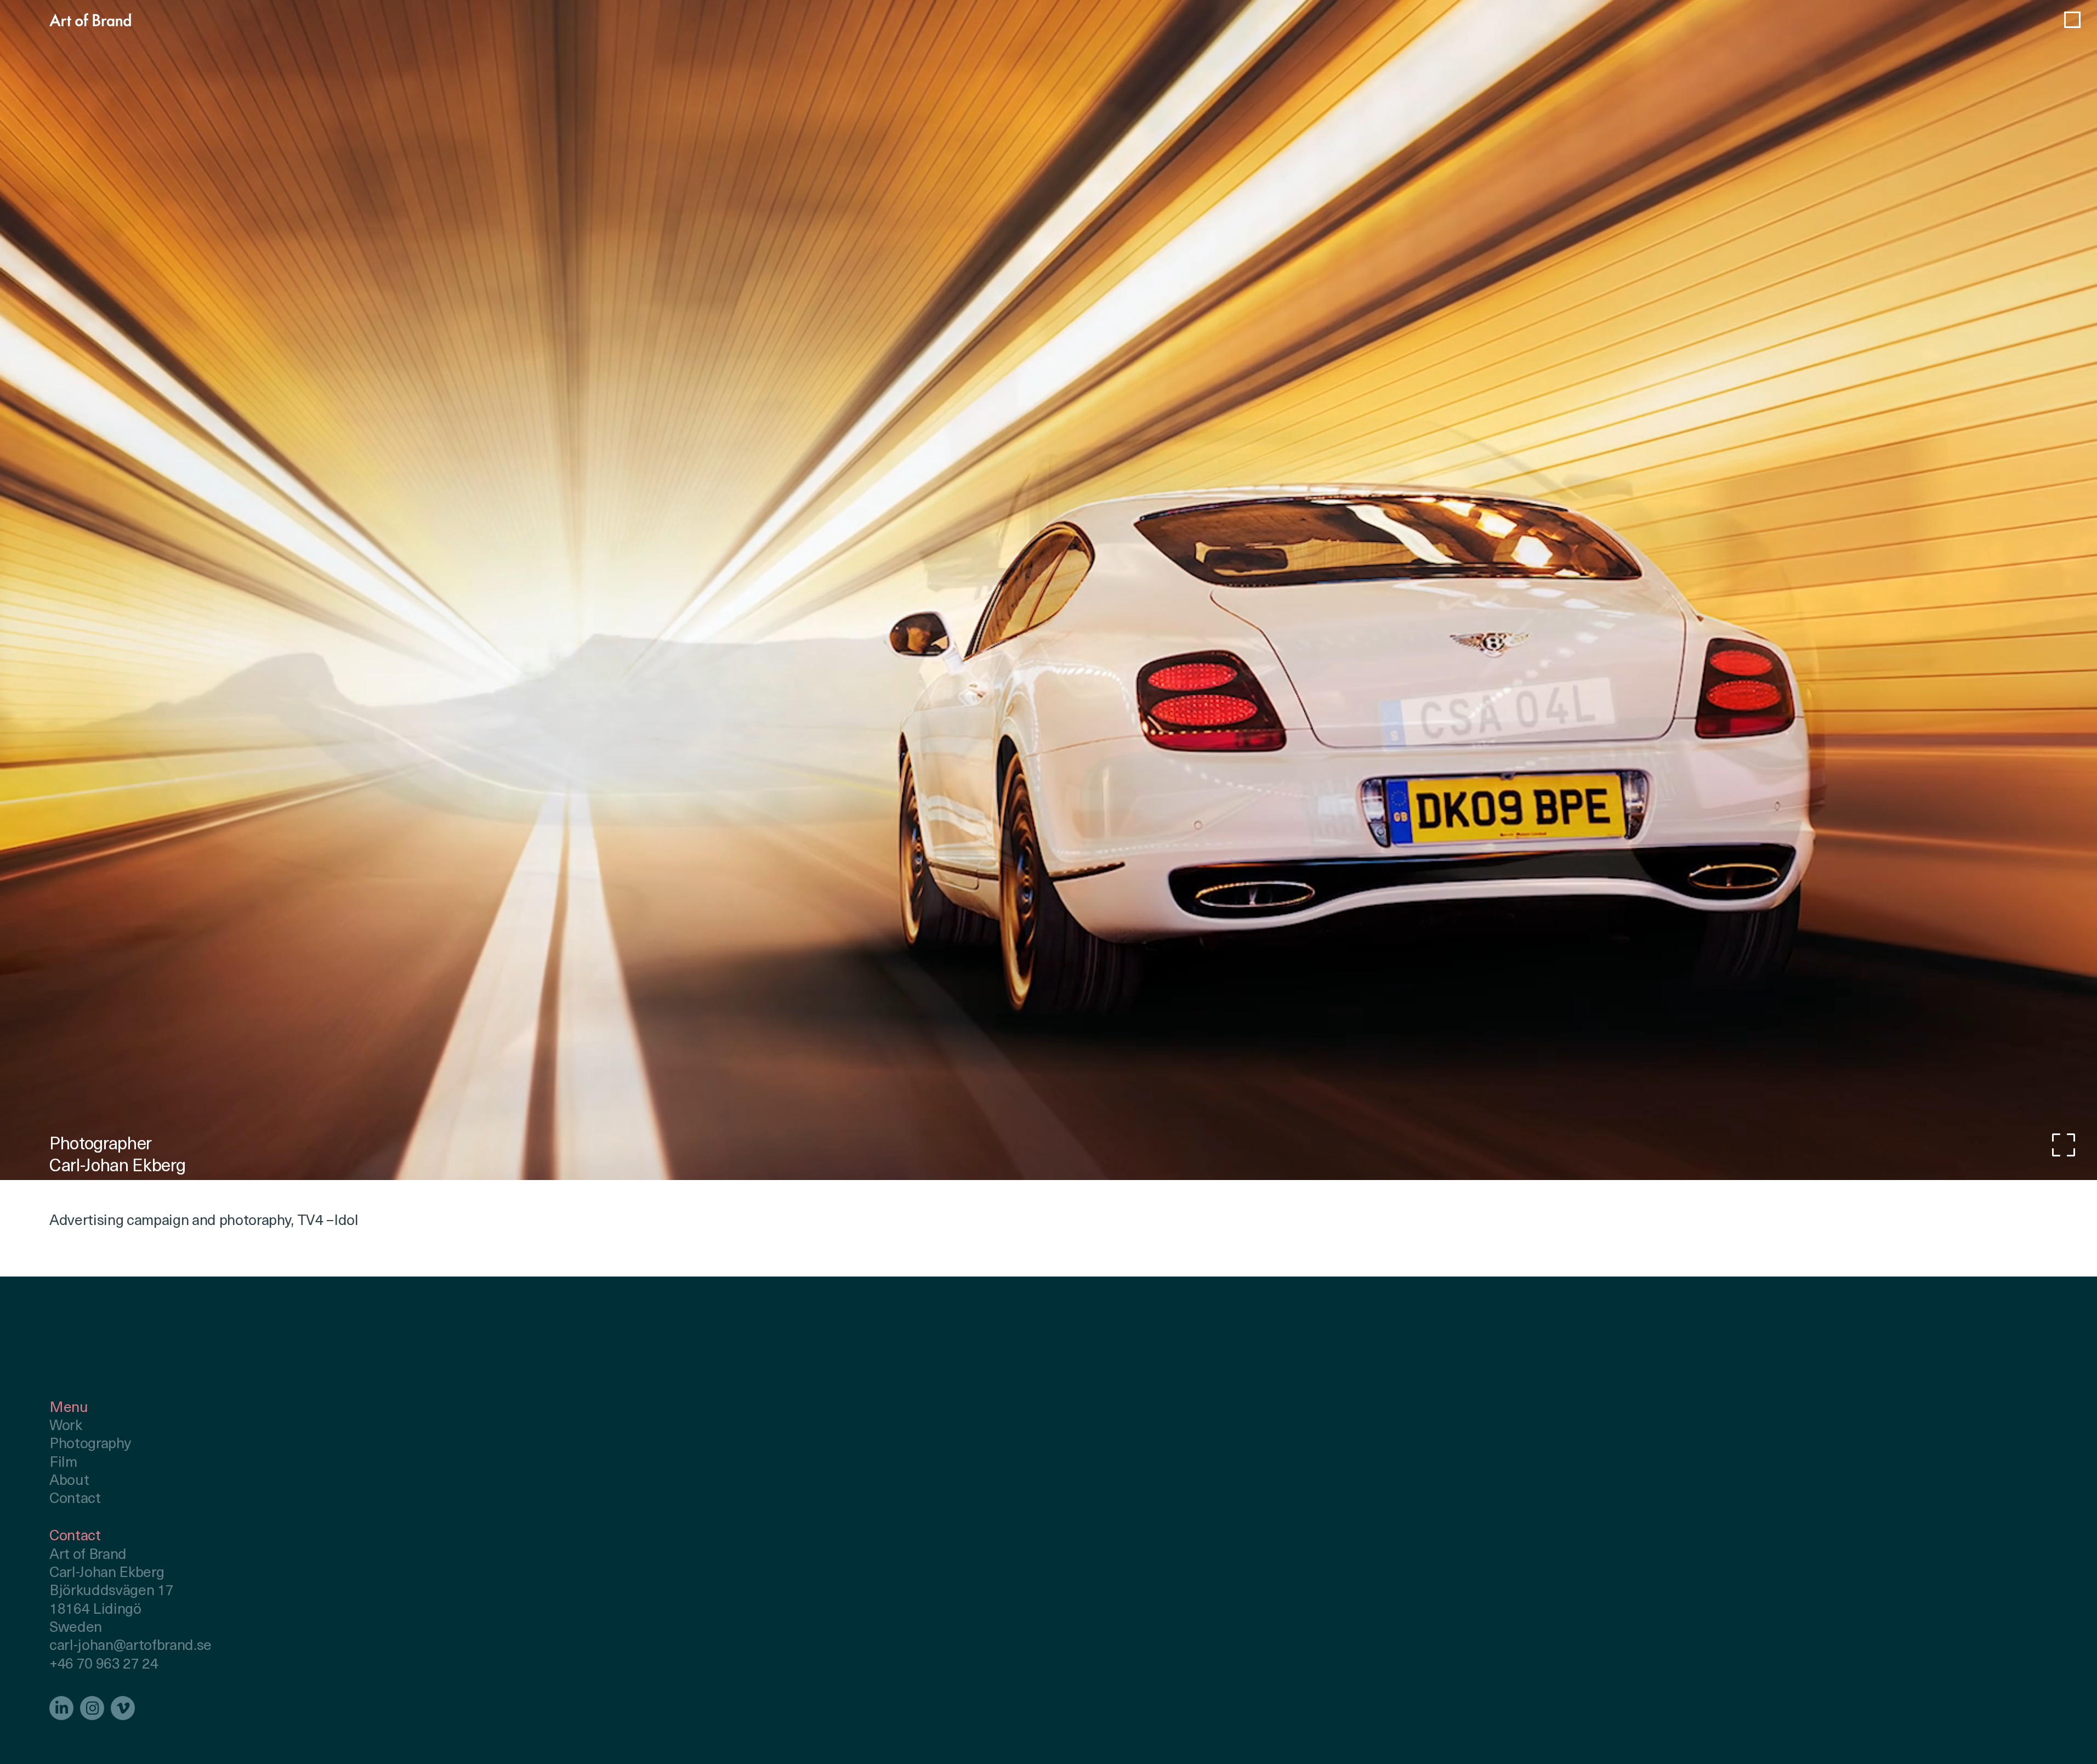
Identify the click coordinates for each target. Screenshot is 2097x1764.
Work (66, 1426)
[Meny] (2072, 20)
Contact (75, 1499)
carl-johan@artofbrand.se (130, 1646)
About (69, 1481)
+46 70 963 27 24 (104, 1665)
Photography (90, 1445)
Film (63, 1463)
